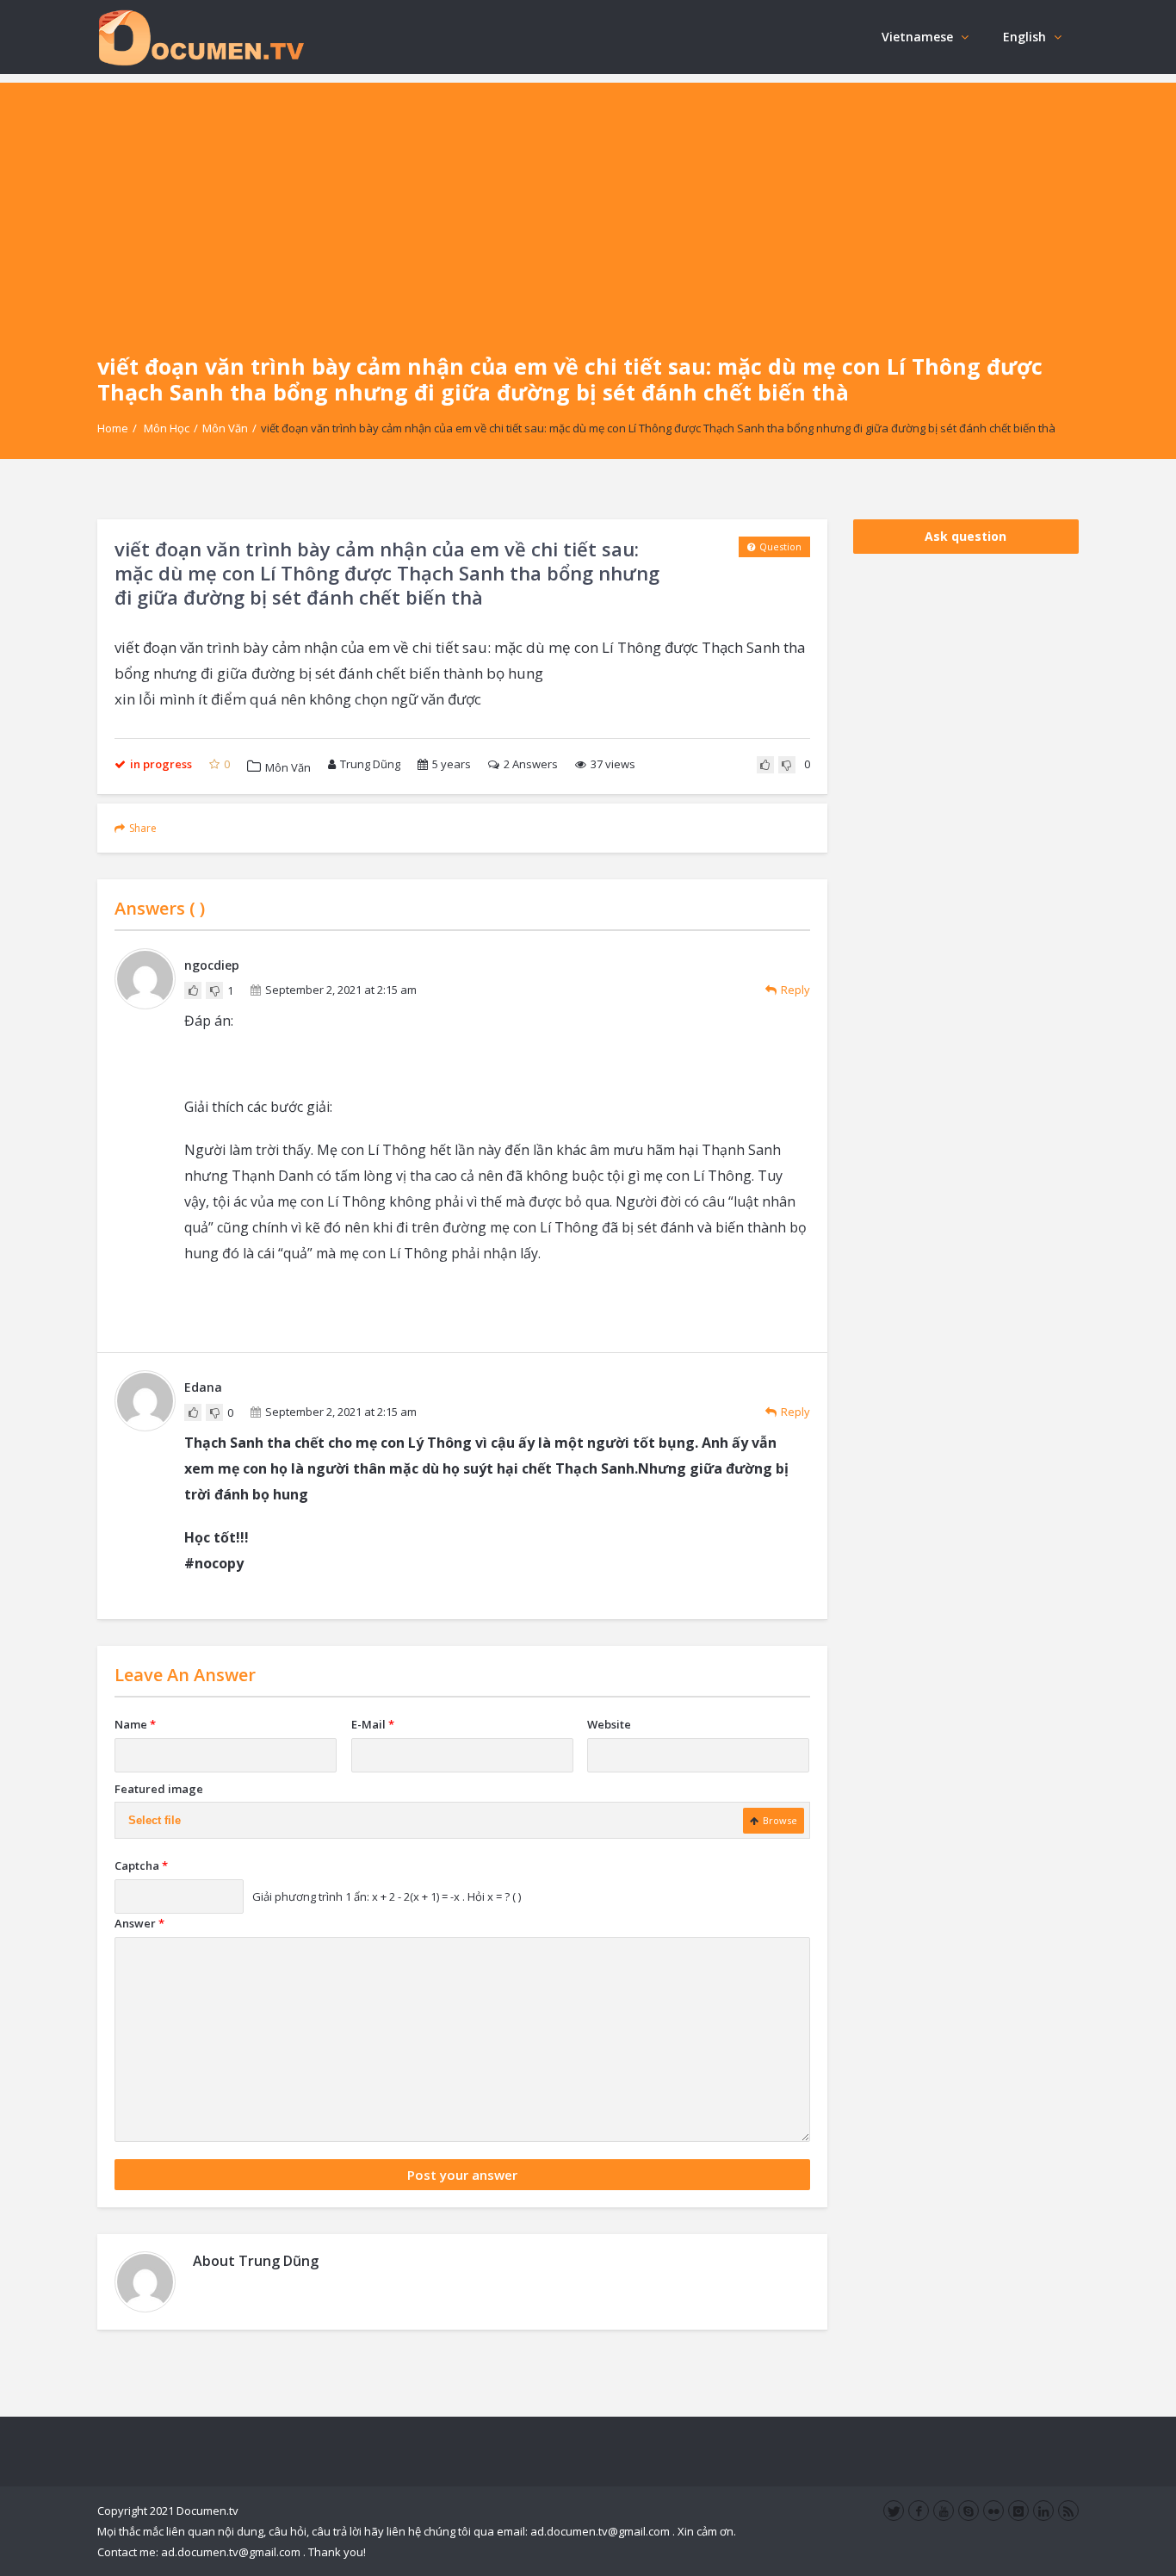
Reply (795, 990)
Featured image (159, 1789)
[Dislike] (787, 765)
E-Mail (373, 1724)
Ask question (966, 536)
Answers (531, 764)
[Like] (765, 765)
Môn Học (167, 428)
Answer (139, 1923)
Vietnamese (917, 37)
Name (135, 1724)
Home (113, 428)
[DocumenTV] (201, 37)
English (1024, 37)
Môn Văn (225, 428)
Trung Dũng (370, 764)
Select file (155, 1820)
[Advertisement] (588, 203)
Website (609, 1724)
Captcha (141, 1865)
